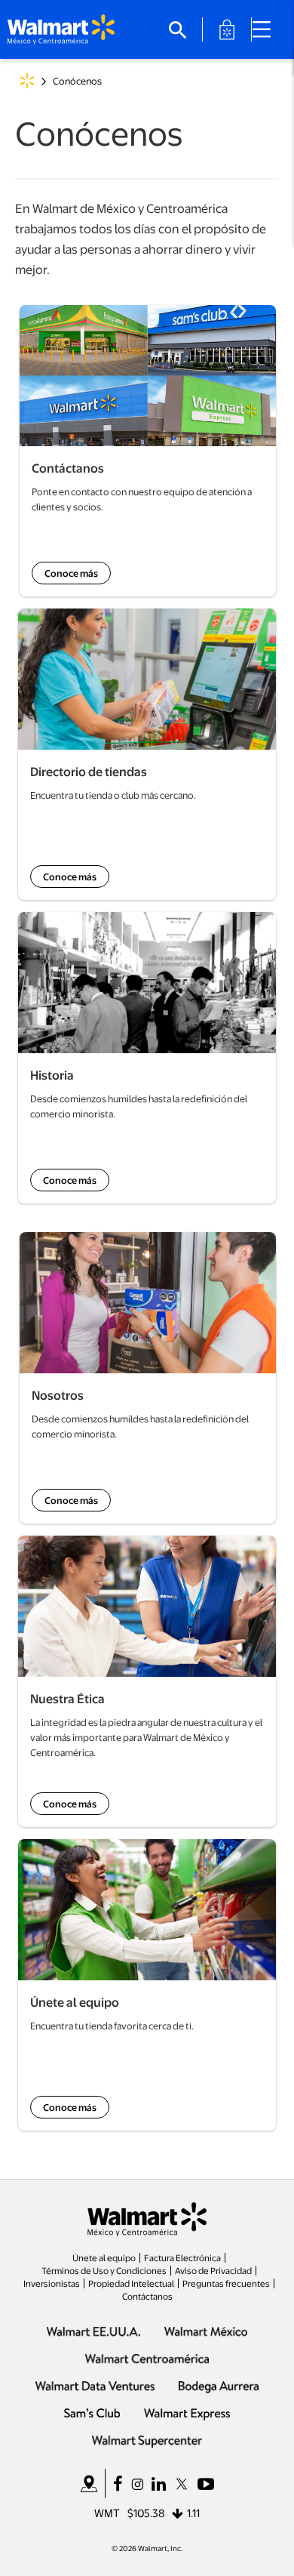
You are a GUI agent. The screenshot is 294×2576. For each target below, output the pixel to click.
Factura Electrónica (182, 2257)
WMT (107, 2513)
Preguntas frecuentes (226, 2283)
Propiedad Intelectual (131, 2283)
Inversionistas (52, 2283)
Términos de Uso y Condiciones (104, 2270)
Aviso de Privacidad (213, 2270)
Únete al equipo (104, 2257)
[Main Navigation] (267, 29)
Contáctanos (147, 2296)
